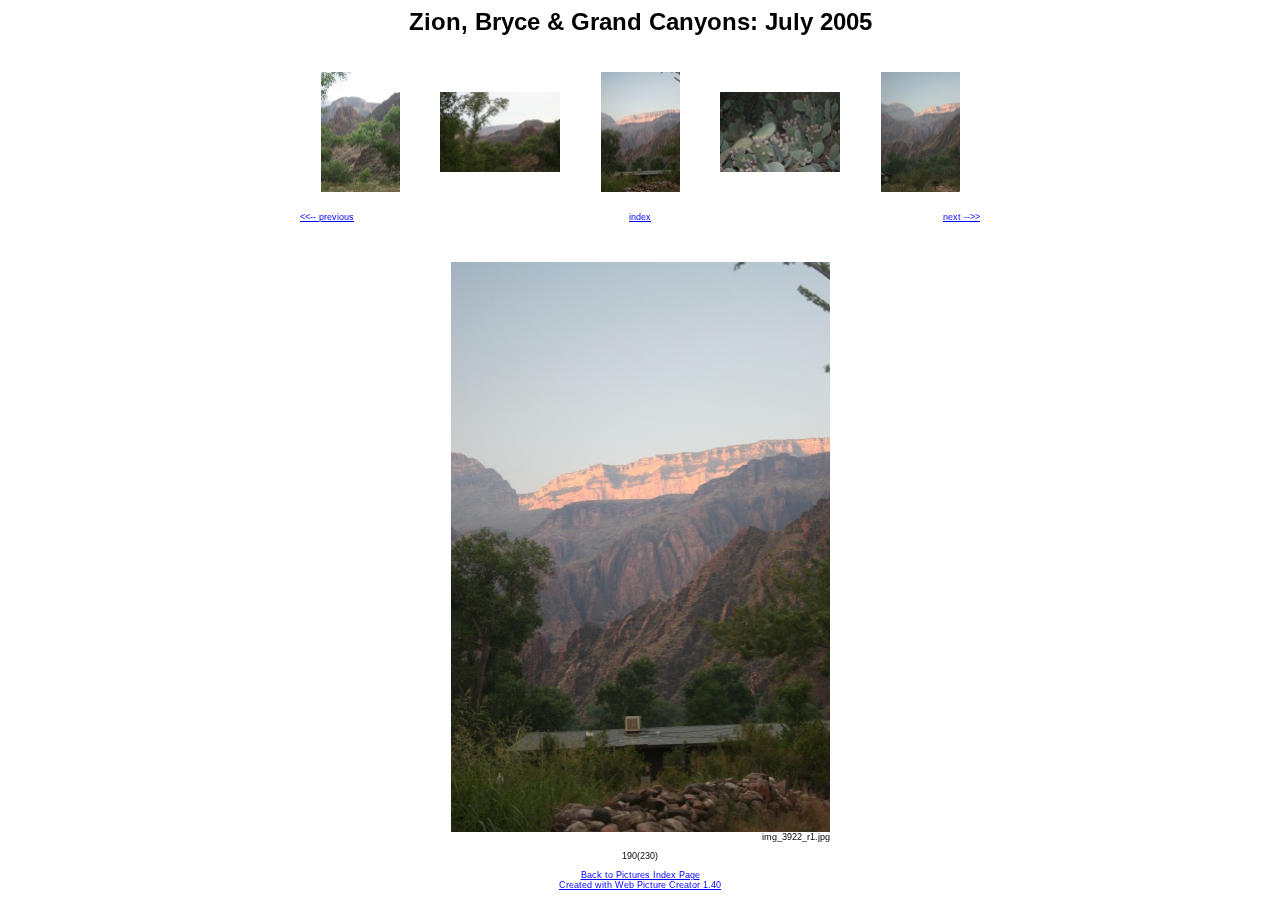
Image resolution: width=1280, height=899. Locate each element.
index (640, 217)
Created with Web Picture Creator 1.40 (640, 885)
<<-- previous (327, 217)
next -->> (961, 217)
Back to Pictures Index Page (640, 875)
